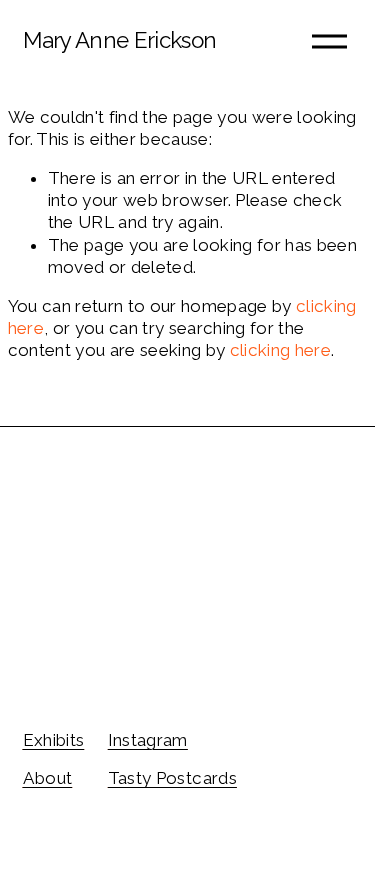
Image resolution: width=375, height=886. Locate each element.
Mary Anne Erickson (120, 40)
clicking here (280, 350)
